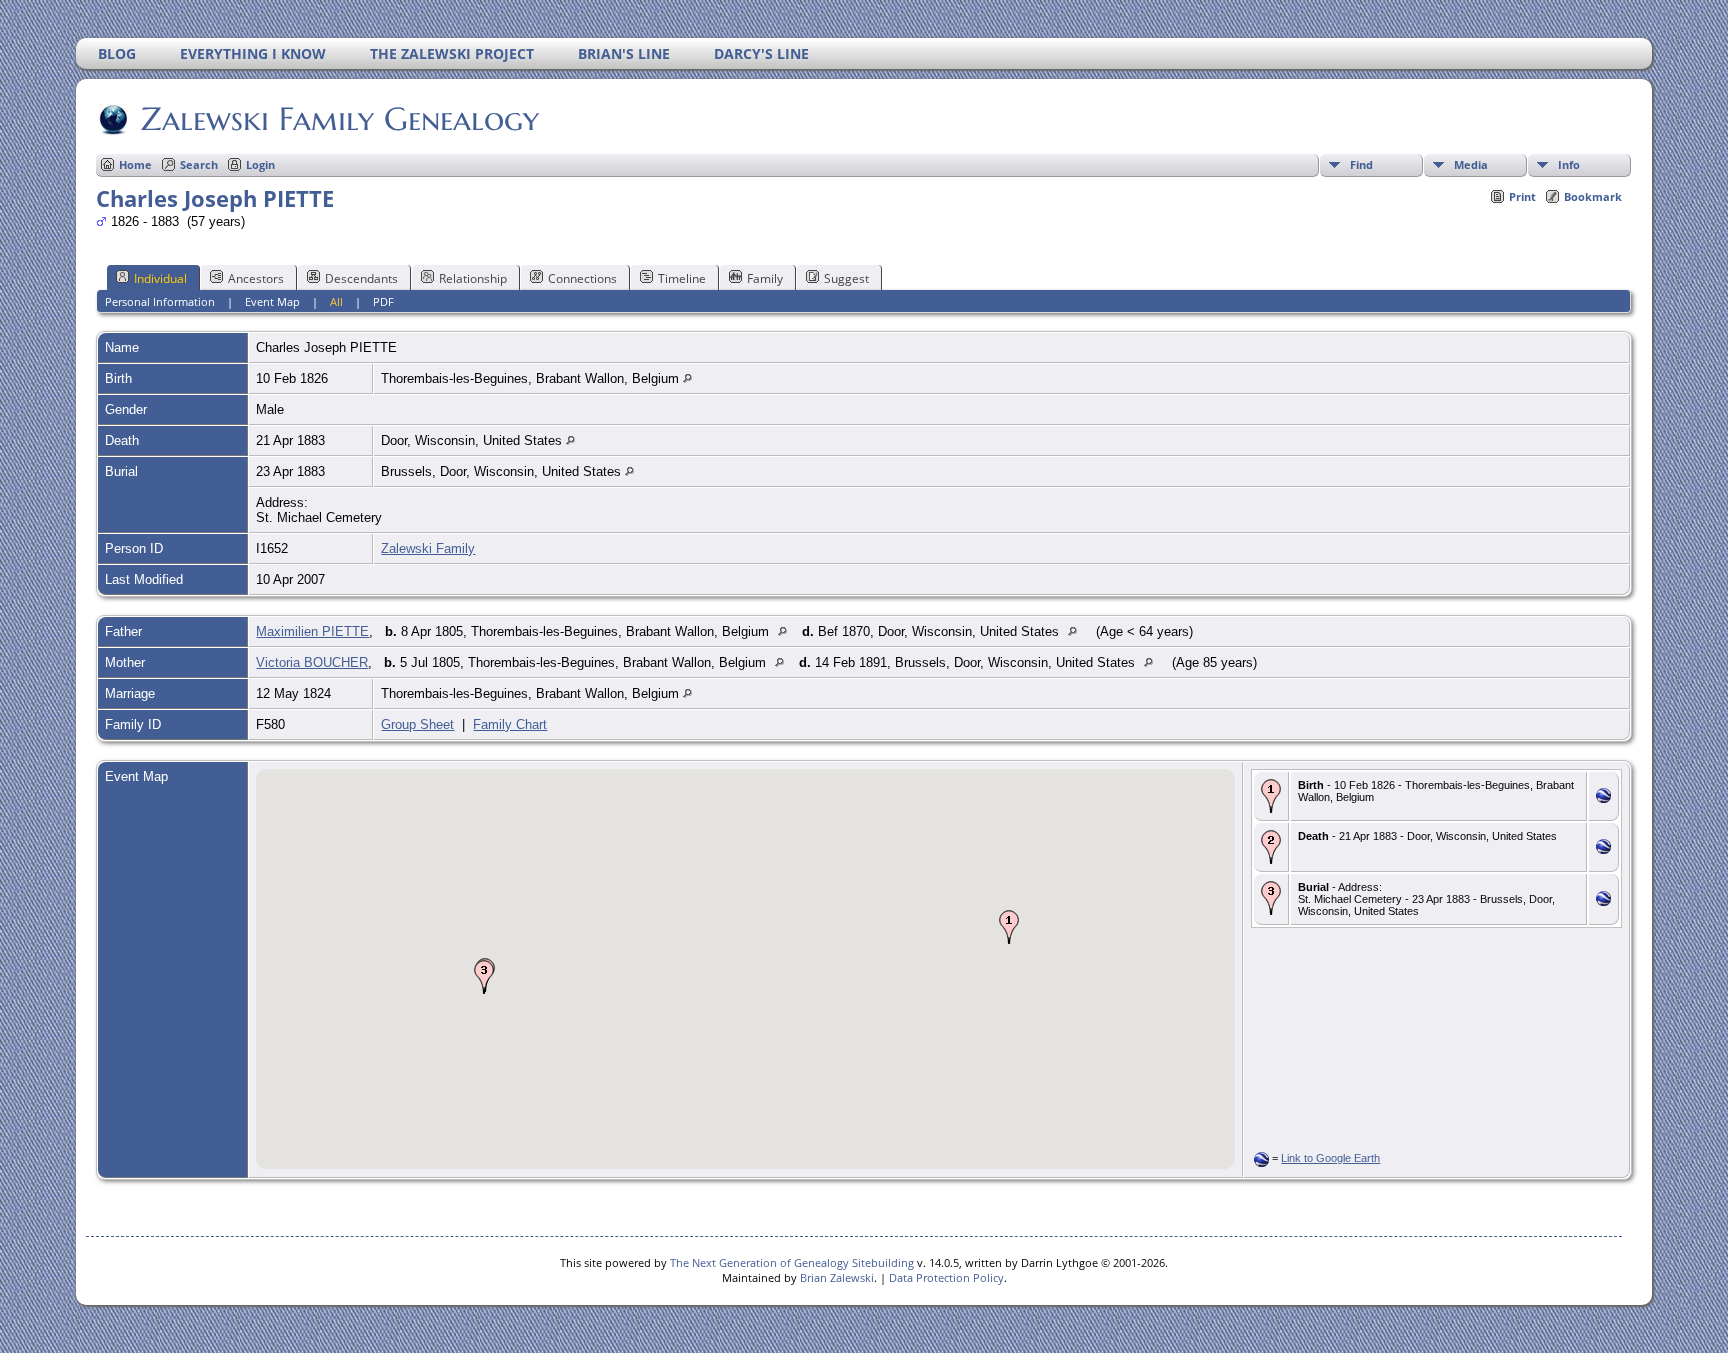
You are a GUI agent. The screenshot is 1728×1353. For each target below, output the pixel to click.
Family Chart (510, 724)
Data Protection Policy (946, 1277)
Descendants (361, 278)
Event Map (272, 301)
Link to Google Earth (1330, 1158)
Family (765, 278)
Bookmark (1593, 196)
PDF (383, 301)
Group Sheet (417, 724)
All (336, 301)
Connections (582, 278)
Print (1522, 196)
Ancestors (256, 278)
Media (1471, 164)
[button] (1009, 927)
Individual (160, 278)
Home (135, 164)
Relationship (473, 278)
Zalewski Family (428, 548)
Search (199, 164)
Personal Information (160, 301)
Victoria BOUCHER (312, 662)
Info (1569, 164)
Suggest (846, 278)
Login (260, 164)
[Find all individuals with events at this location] (687, 378)
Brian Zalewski (837, 1277)
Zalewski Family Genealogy (340, 119)
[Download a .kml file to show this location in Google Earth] (1603, 798)
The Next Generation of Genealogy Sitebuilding (792, 1262)
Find (1361, 164)
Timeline (682, 278)
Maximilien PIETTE (312, 631)
